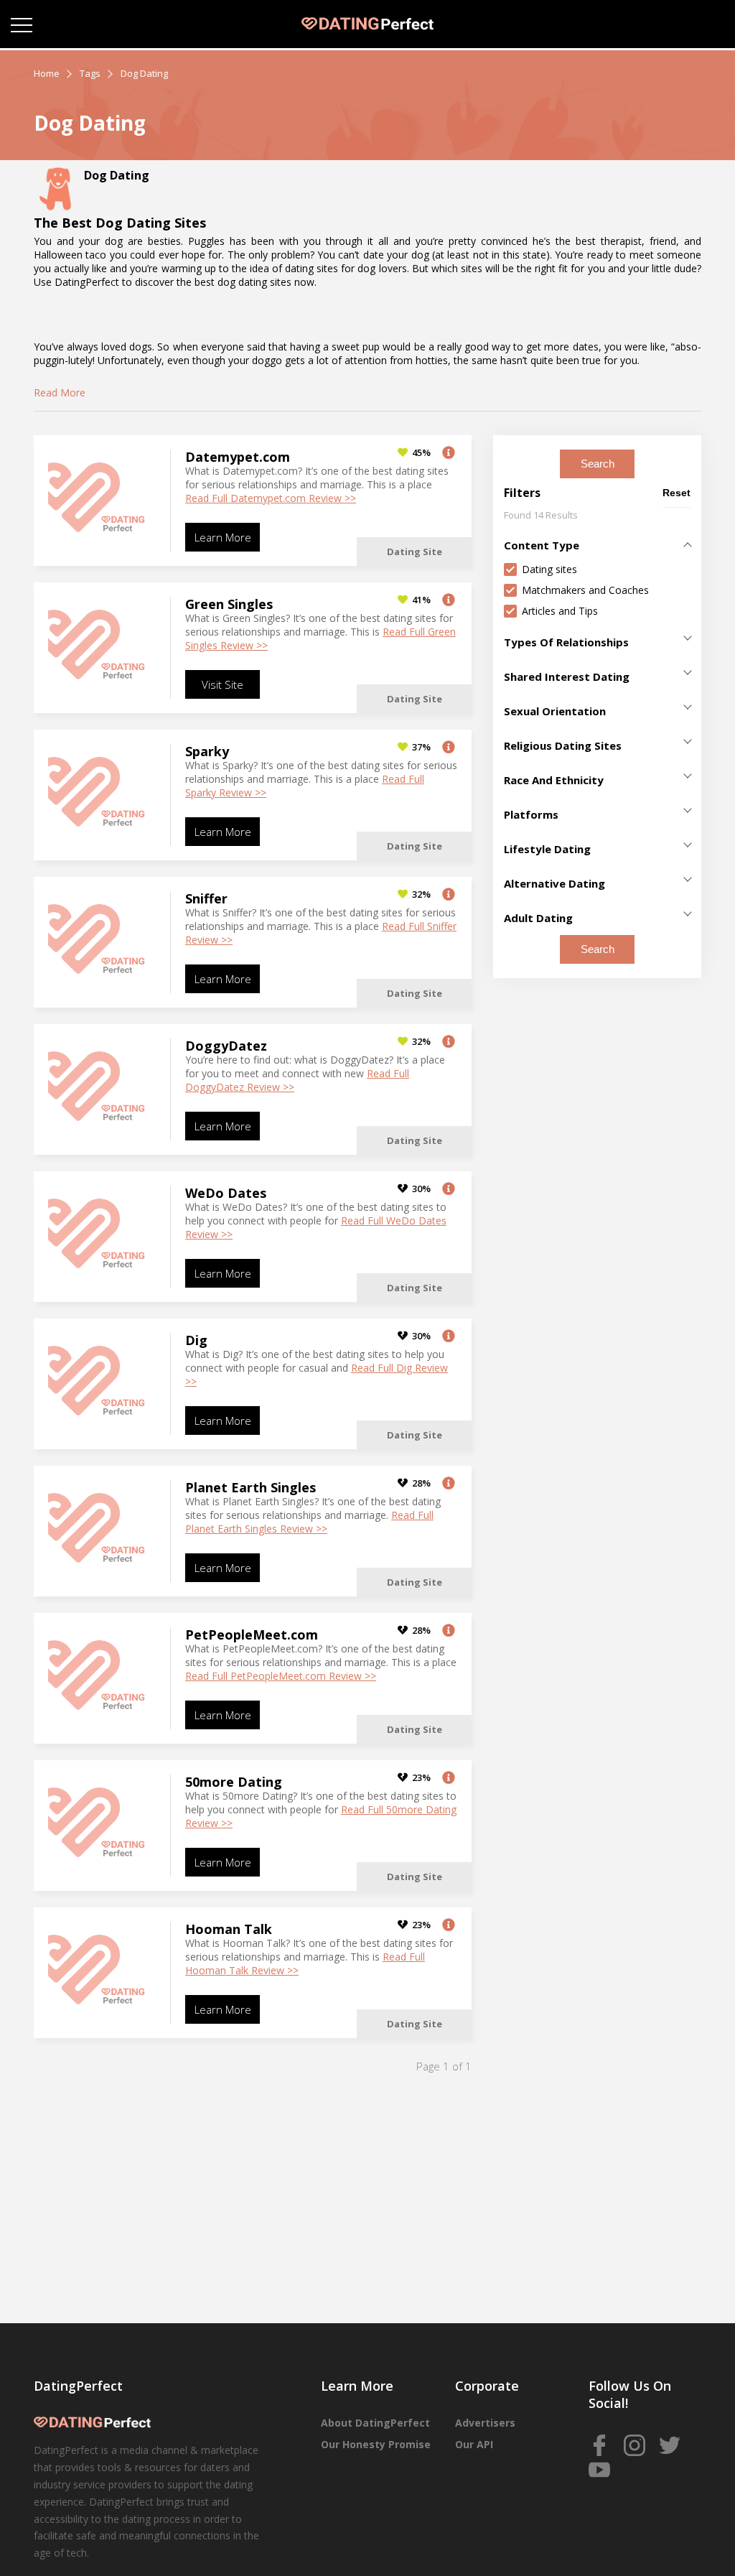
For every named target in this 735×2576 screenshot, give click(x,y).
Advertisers (485, 2423)
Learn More (223, 537)
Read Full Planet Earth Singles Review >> (309, 1522)
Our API (474, 2444)
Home (47, 73)
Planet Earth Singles (251, 1487)
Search (598, 464)
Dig (196, 1340)
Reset (677, 493)
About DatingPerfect (375, 2423)
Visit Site (223, 684)
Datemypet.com (238, 457)
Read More (60, 392)
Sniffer (206, 898)
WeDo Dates (226, 1193)
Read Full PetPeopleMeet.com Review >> (281, 1676)
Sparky (207, 751)
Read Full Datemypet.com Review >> (271, 498)
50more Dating (234, 1782)
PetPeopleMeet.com (252, 1635)
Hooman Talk (229, 1929)
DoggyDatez (226, 1046)
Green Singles (229, 604)
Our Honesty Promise (376, 2444)
